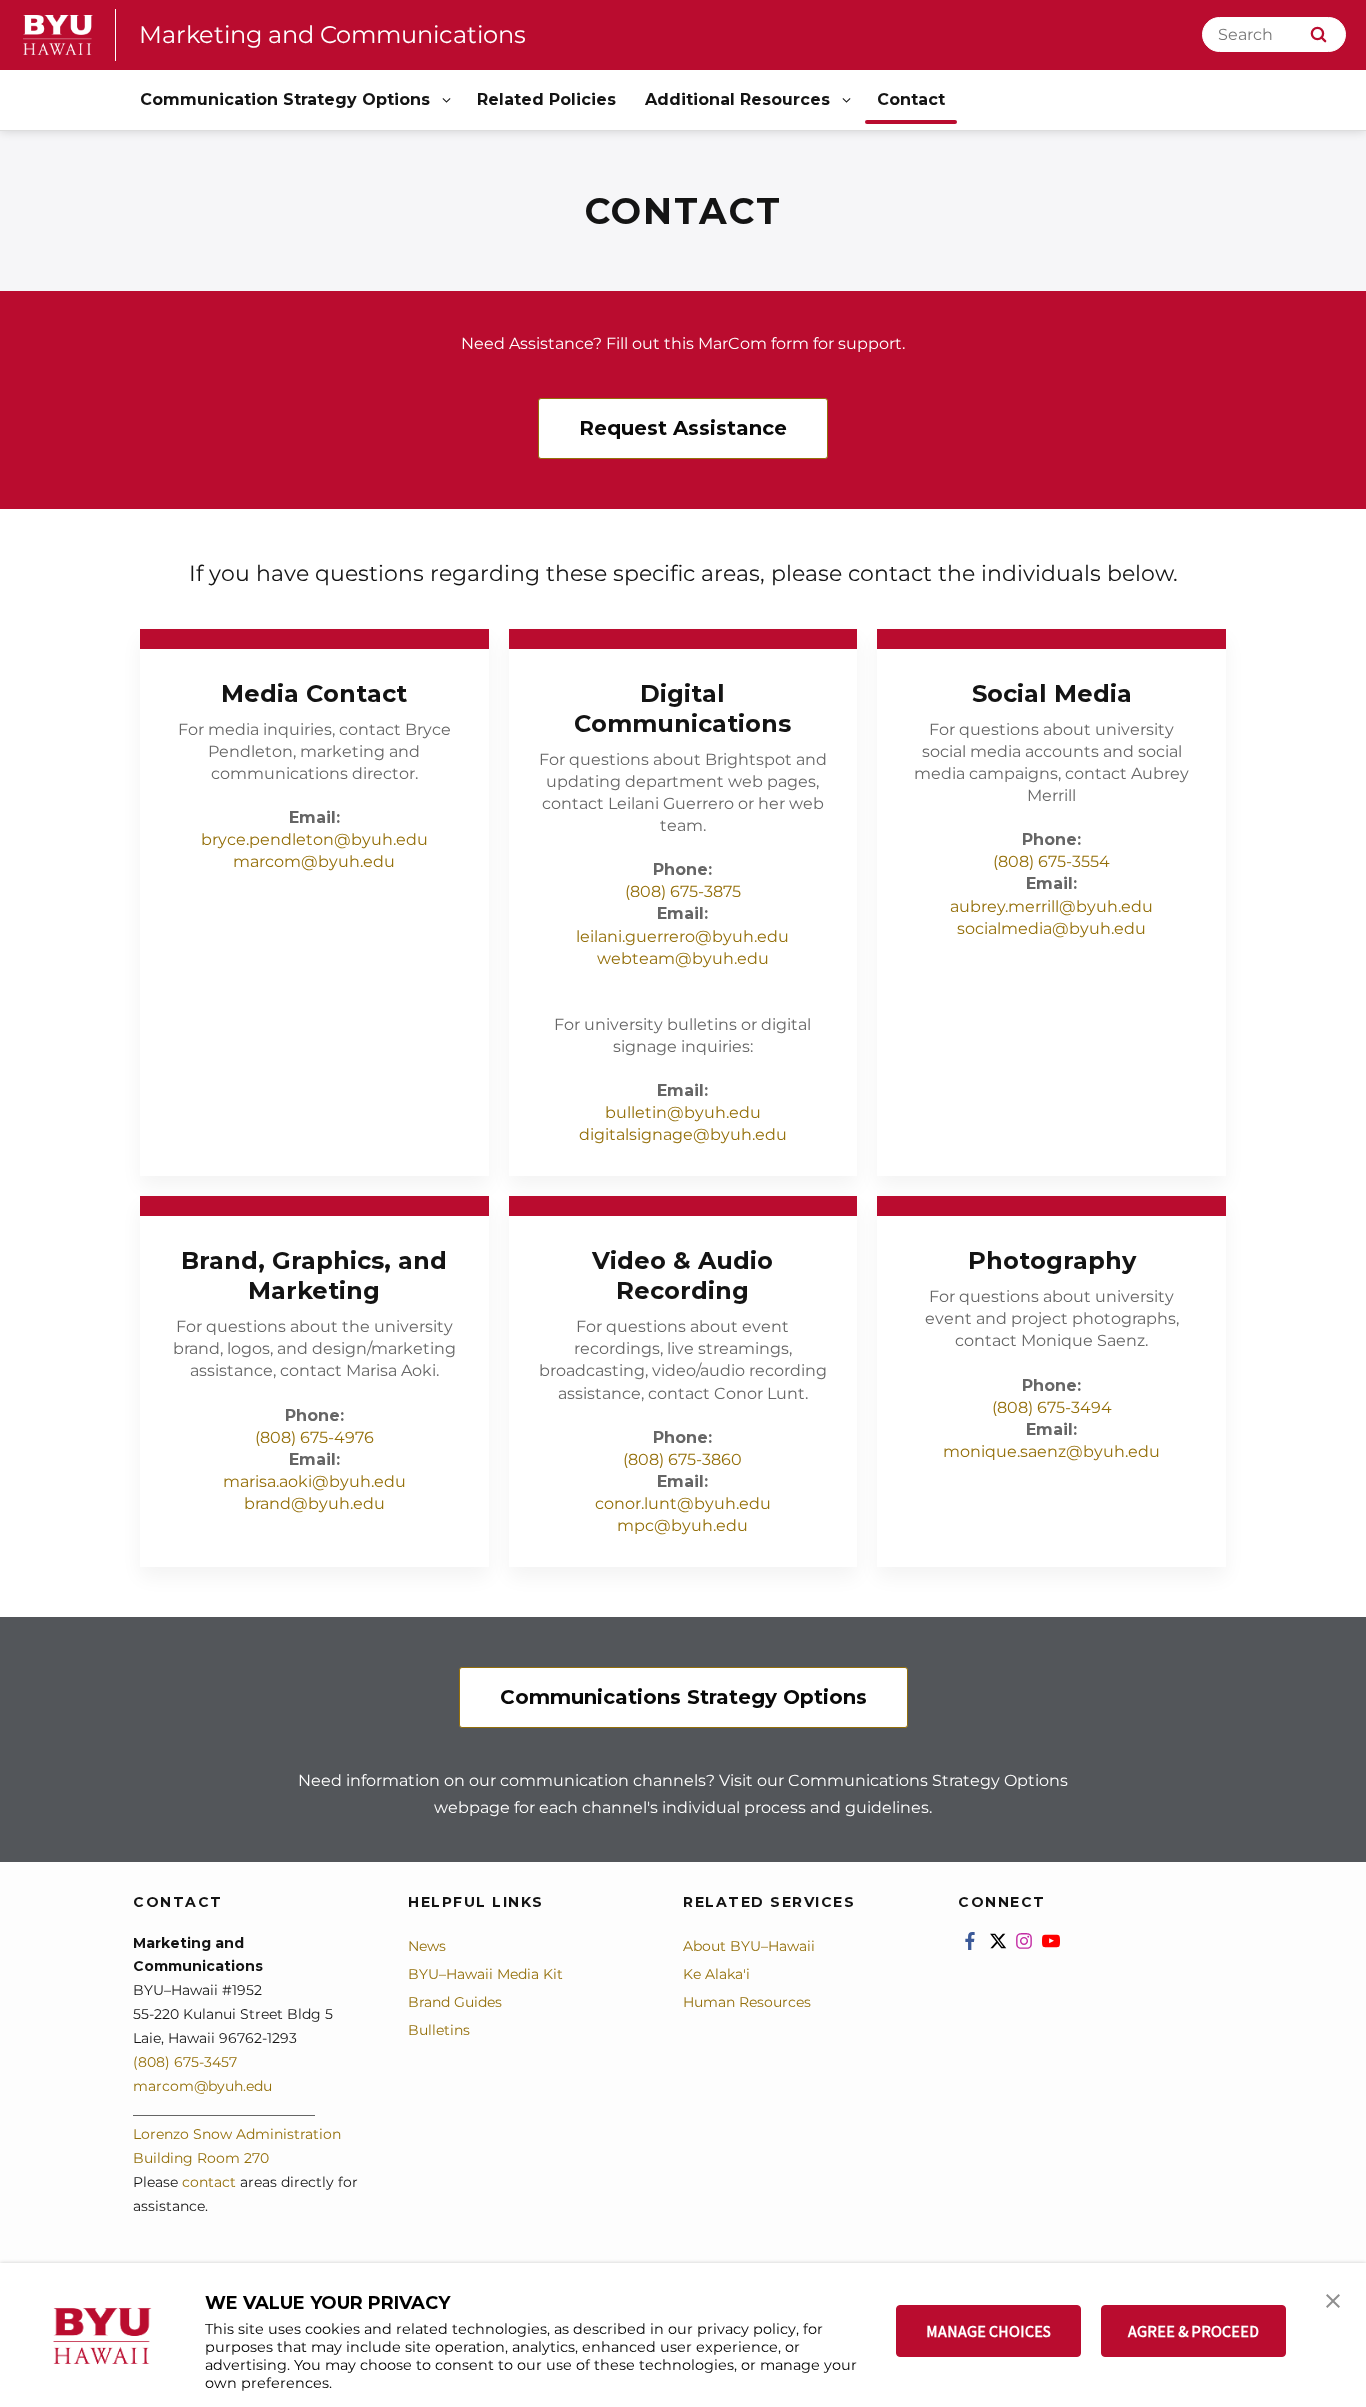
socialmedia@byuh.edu (1051, 928)
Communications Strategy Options (683, 1697)
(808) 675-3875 (683, 891)
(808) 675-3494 (1052, 1407)
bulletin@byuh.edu (683, 1112)
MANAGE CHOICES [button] (988, 2331)
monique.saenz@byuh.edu (1051, 1451)
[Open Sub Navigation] (448, 100)
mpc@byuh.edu (682, 1525)
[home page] (58, 35)
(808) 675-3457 (185, 2062)
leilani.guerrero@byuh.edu (682, 936)
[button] (1333, 2299)
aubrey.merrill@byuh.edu (1051, 906)
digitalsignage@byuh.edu (683, 1134)
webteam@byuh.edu (683, 958)
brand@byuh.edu (314, 1503)
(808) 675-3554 (1051, 861)
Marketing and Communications (332, 34)
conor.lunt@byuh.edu (683, 1503)
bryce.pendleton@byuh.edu (314, 839)
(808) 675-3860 (682, 1459)
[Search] (1318, 34)
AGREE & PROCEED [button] (1193, 2331)
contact (209, 2182)
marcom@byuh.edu (314, 861)
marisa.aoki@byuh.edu (314, 1481)
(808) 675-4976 (314, 1437)
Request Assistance (683, 428)
